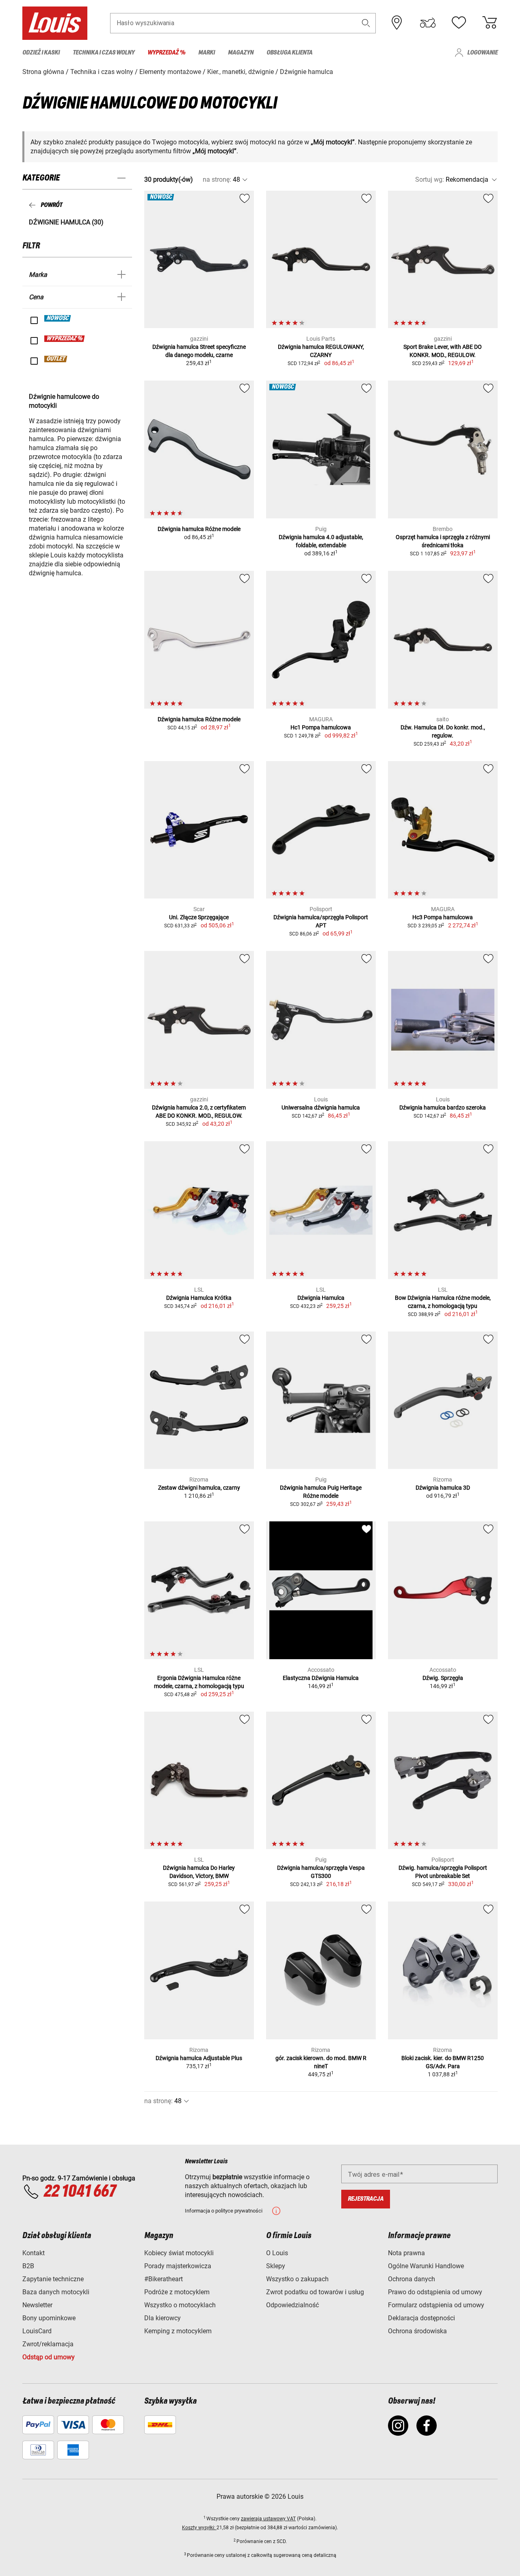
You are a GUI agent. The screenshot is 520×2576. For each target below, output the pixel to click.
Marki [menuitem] (207, 53)
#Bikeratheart (164, 2279)
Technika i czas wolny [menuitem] (104, 53)
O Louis (277, 2253)
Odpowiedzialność (292, 2305)
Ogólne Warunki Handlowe (426, 2266)
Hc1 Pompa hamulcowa (321, 727)
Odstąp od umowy (49, 2357)
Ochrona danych (412, 2279)
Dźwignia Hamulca (321, 1298)
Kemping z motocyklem (178, 2331)
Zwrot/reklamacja (48, 2344)
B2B (28, 2266)
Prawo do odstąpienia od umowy (435, 2292)
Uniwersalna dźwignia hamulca (321, 1107)
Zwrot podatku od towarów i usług (315, 2292)
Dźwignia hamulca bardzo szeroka (443, 1107)
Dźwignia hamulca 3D (443, 1488)
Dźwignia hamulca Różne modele (199, 529)
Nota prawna (406, 2253)
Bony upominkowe (49, 2318)
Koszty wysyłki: (199, 2528)
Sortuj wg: (430, 179)
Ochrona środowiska (417, 2331)
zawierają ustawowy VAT (268, 2519)
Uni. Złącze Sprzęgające (199, 917)
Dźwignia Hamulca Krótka (199, 1298)
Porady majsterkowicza (178, 2266)
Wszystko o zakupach (297, 2279)
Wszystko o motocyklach (180, 2305)
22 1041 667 (80, 2192)
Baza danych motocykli (56, 2292)
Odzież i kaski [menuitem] (41, 53)
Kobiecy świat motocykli (179, 2253)
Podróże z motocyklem (177, 2292)
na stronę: (217, 179)
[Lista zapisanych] (459, 23)
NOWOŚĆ (58, 318)
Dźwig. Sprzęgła (443, 1678)
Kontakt (34, 2253)
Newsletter (37, 2305)
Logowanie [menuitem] (482, 53)
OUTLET (56, 359)
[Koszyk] (490, 23)
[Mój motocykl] (428, 23)
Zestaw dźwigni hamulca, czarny (199, 1488)
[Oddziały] (397, 23)
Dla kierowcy (162, 2318)
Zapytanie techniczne (53, 2279)
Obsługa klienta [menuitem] (289, 53)
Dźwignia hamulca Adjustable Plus (199, 2058)
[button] (366, 23)
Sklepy (276, 2266)
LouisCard (37, 2331)
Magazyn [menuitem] (241, 53)
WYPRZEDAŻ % (65, 339)
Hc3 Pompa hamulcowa (443, 917)
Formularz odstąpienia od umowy (436, 2305)
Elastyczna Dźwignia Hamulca (321, 1678)
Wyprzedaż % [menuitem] (166, 53)
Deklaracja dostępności (421, 2318)
